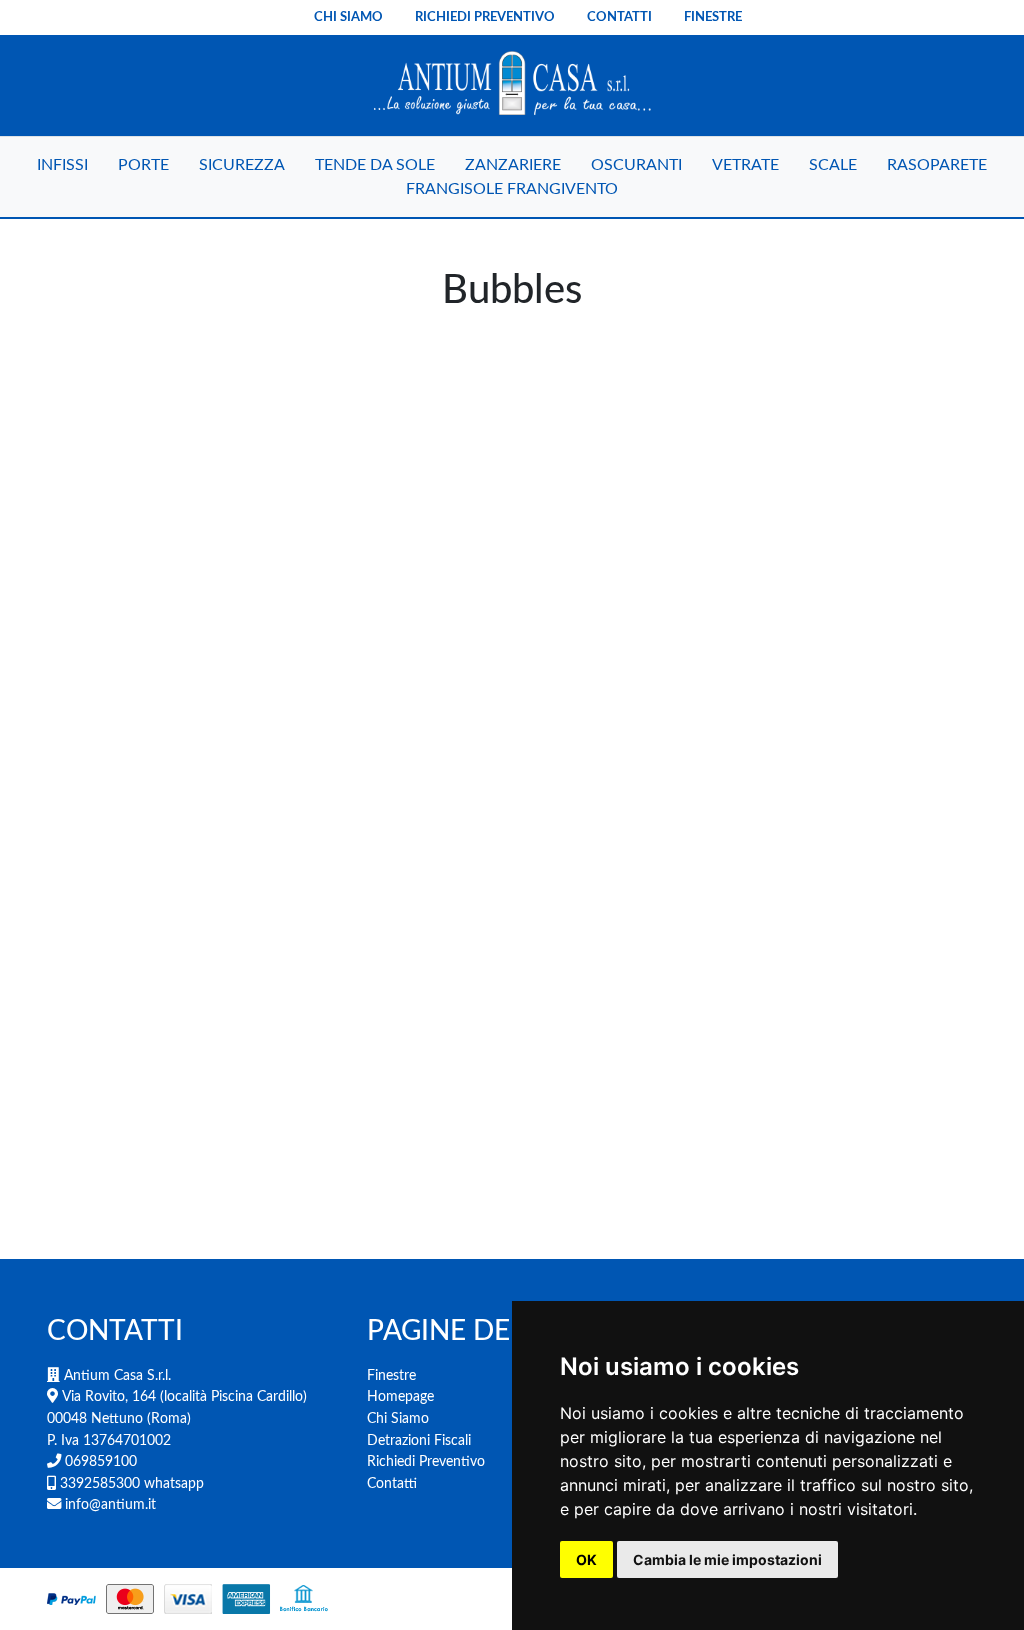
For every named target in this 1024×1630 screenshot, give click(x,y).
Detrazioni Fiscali (419, 1440)
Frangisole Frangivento (512, 189)
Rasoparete (937, 165)
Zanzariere (513, 165)
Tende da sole (375, 165)
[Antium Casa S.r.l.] (511, 85)
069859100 (99, 1461)
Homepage (400, 1396)
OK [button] (586, 1559)
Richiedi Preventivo (485, 17)
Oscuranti (636, 165)
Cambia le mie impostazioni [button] (727, 1559)
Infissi (62, 165)
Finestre (713, 17)
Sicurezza (242, 165)
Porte (143, 165)
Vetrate (745, 165)
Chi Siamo (348, 17)
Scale (833, 165)
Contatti (619, 17)
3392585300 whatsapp (130, 1483)
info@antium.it (108, 1504)
